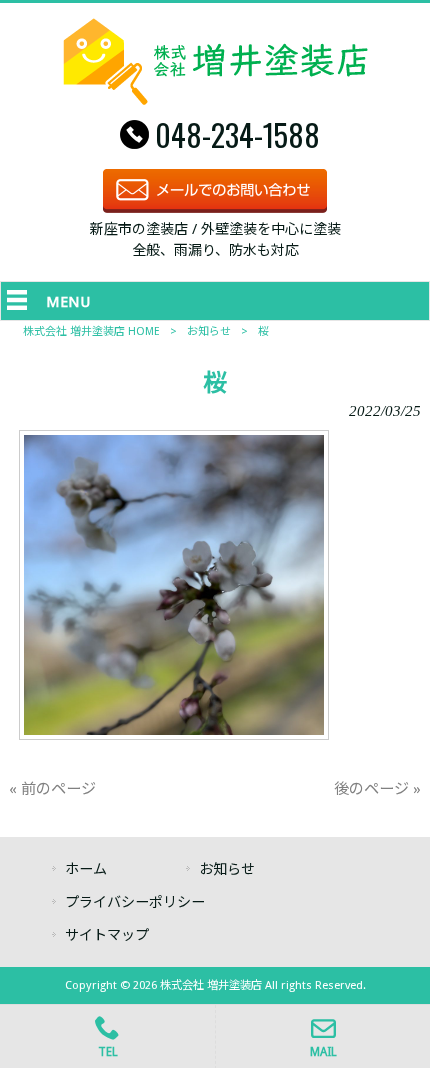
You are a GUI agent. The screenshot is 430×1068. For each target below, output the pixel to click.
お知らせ (209, 331)
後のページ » (377, 789)
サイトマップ (107, 935)
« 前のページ (52, 789)
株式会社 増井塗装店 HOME (91, 331)
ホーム (86, 869)
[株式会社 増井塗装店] (215, 100)
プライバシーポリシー (135, 902)
